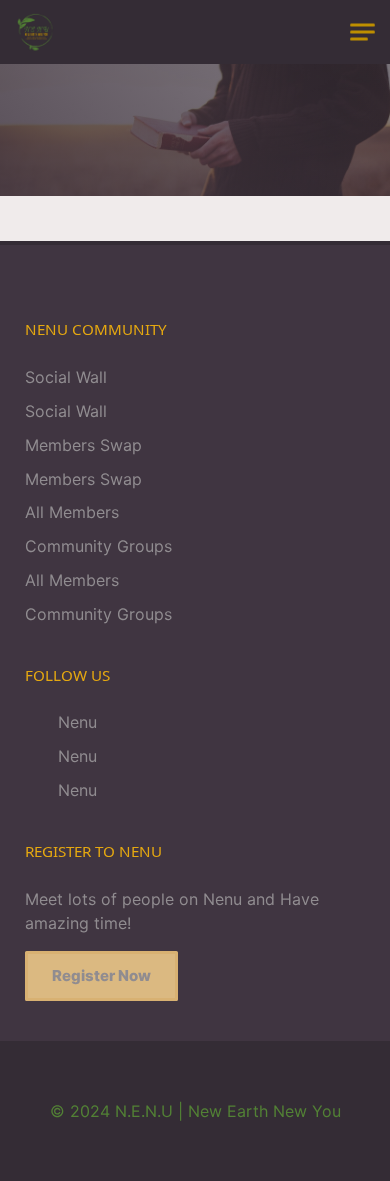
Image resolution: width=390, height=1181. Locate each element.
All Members (72, 512)
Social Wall (66, 377)
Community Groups (98, 546)
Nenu (75, 722)
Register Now (101, 975)
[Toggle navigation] (362, 32)
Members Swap (83, 445)
